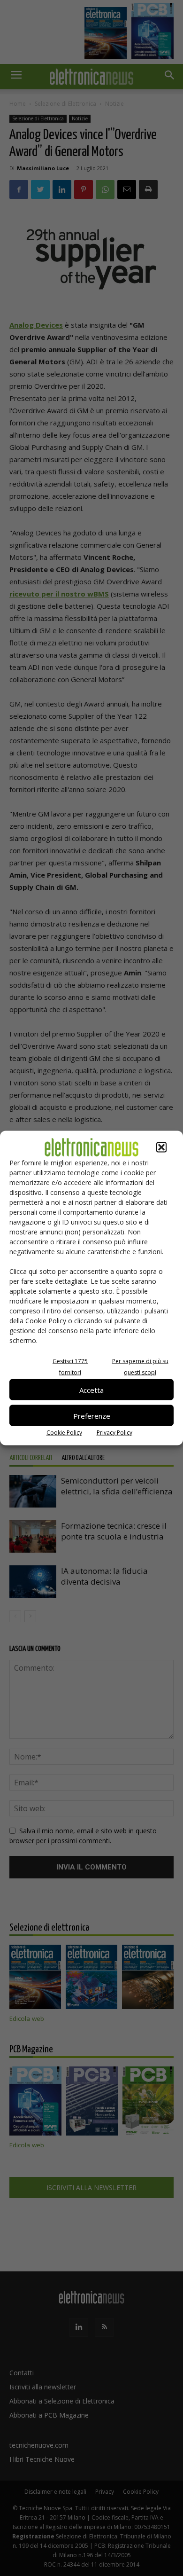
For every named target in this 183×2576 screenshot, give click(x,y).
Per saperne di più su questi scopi (140, 1367)
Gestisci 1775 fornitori (70, 1367)
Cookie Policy (64, 1433)
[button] (161, 1147)
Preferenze (92, 1415)
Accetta (91, 1390)
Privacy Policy (114, 1433)
